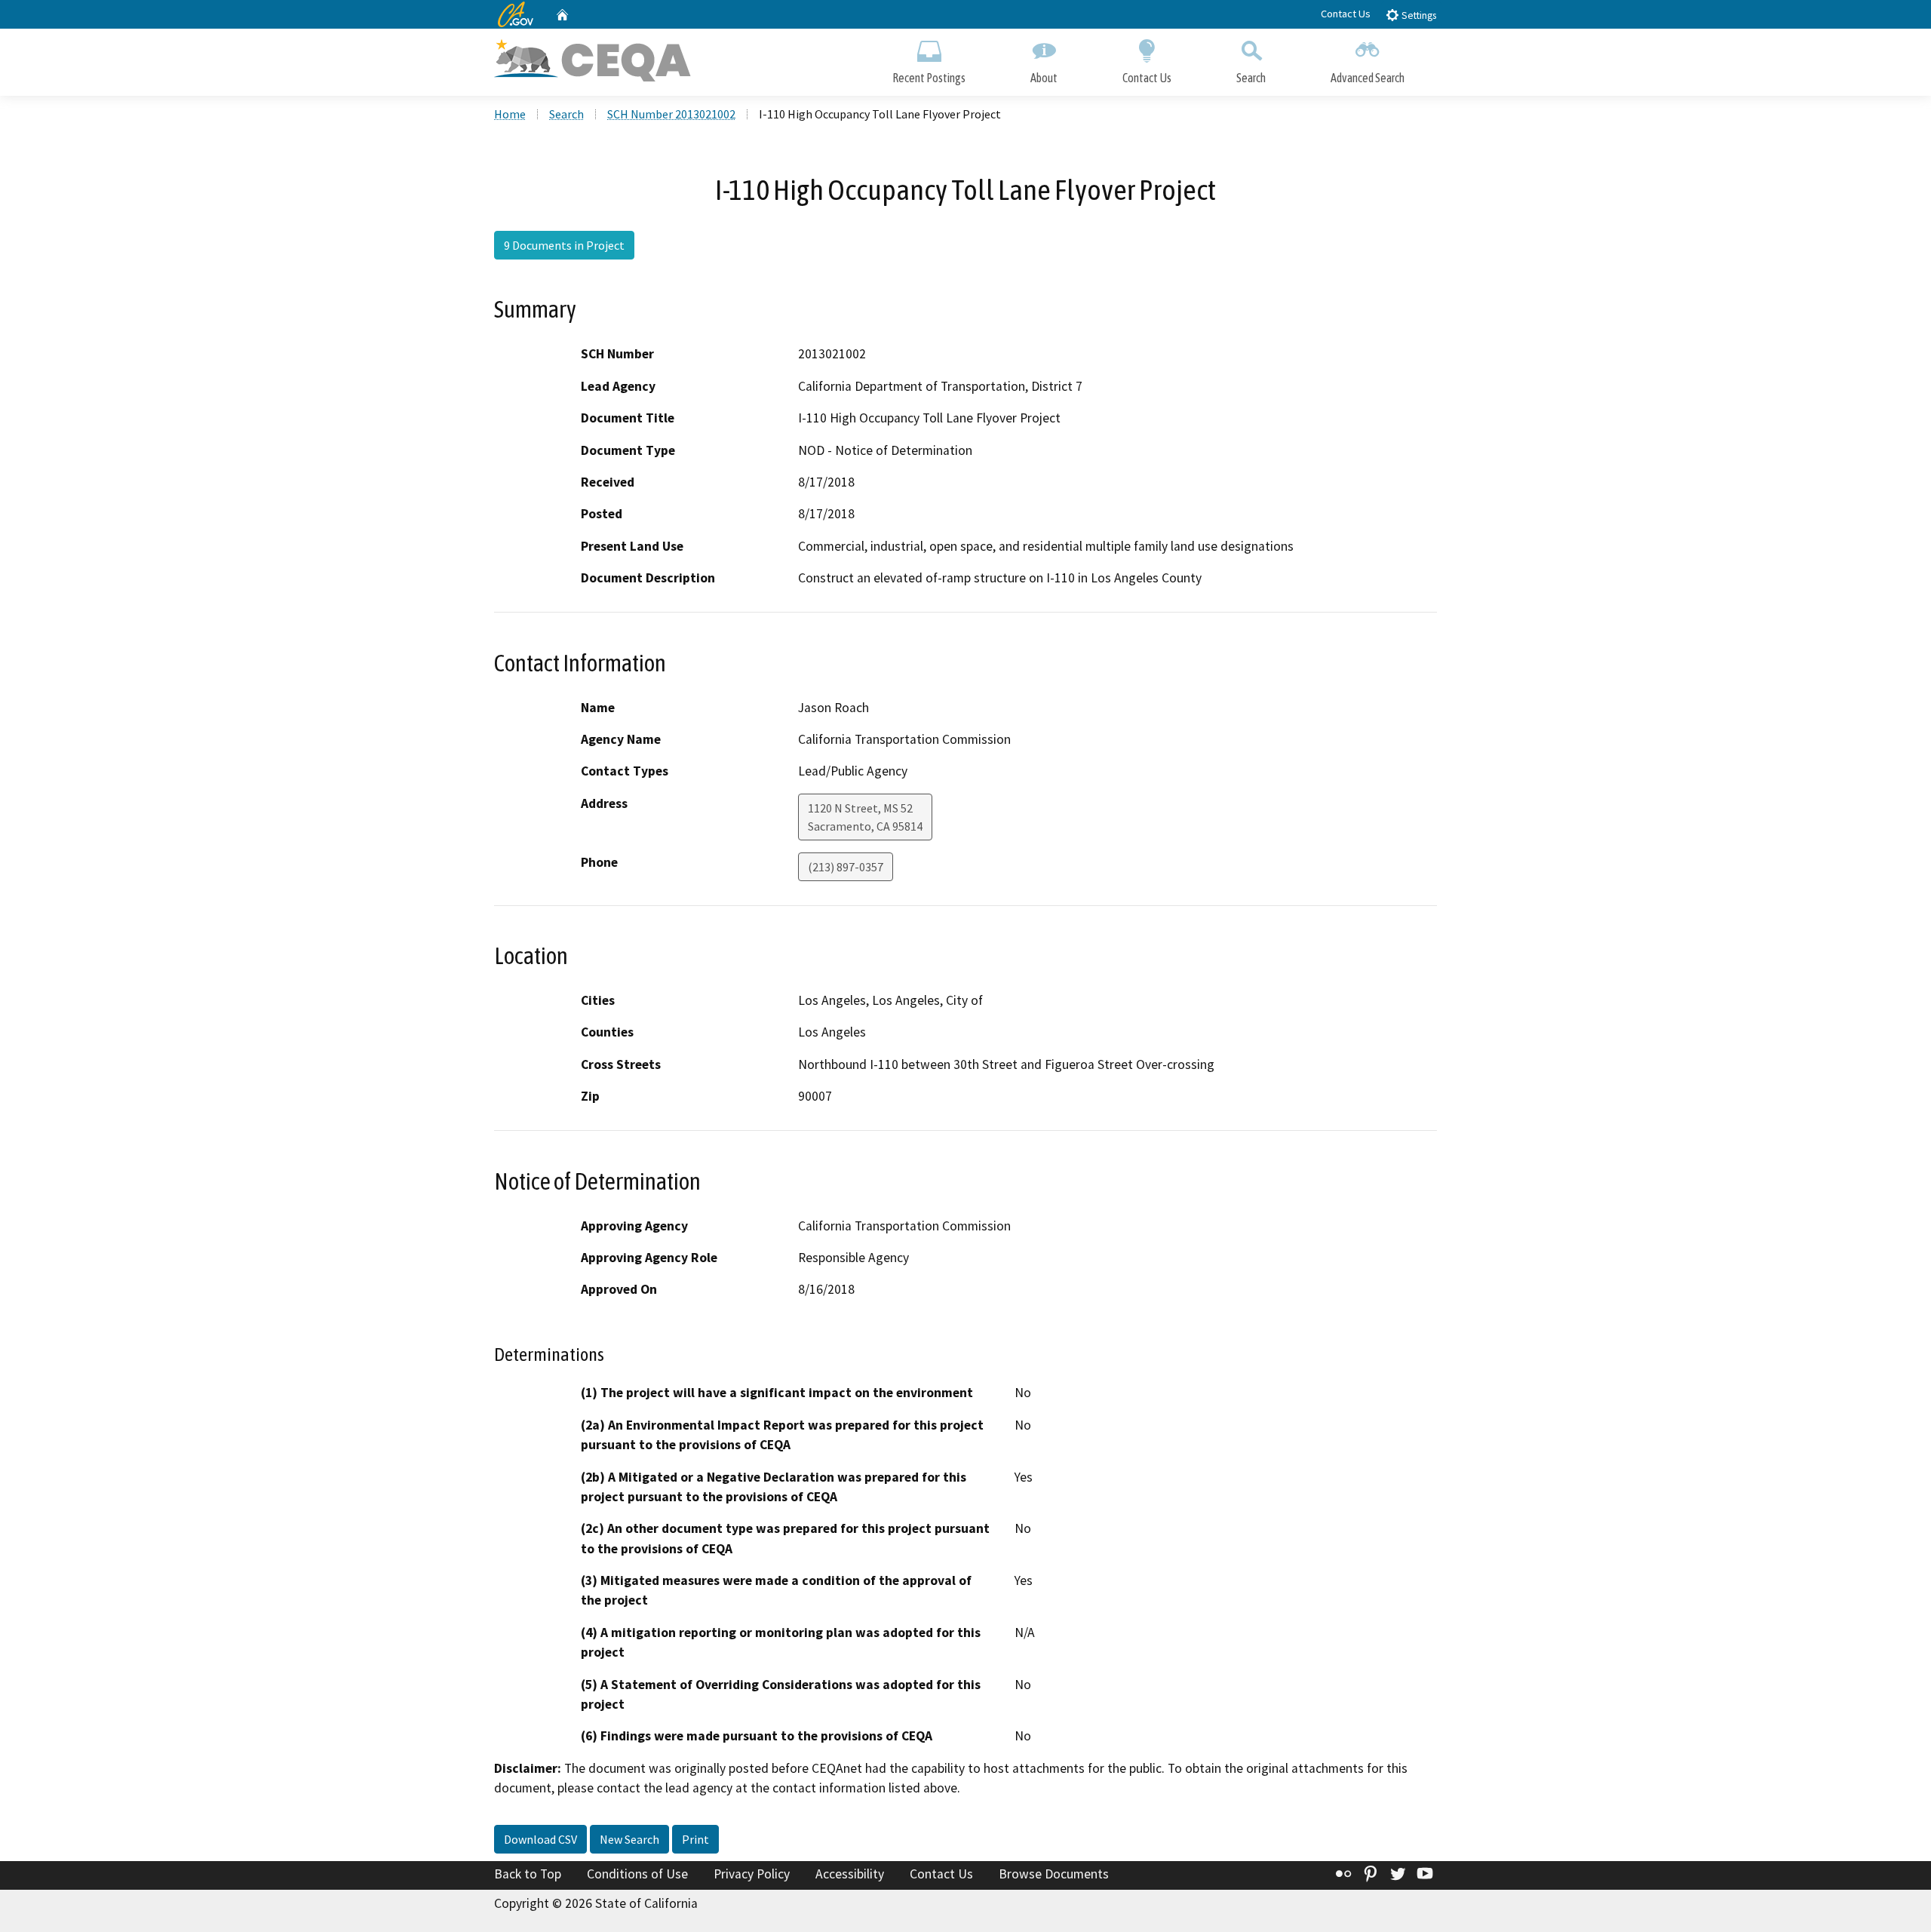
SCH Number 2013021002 (671, 114)
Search (1251, 78)
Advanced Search (1368, 78)
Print (695, 1839)
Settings (1418, 15)
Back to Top (528, 1874)
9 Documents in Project (564, 245)
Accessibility (850, 1874)
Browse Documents (1054, 1874)
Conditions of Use (637, 1874)
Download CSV (540, 1839)
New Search (629, 1839)
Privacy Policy (752, 1874)
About (1044, 78)
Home (510, 114)
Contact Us (1346, 14)
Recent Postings (929, 78)
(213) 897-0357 (846, 867)
